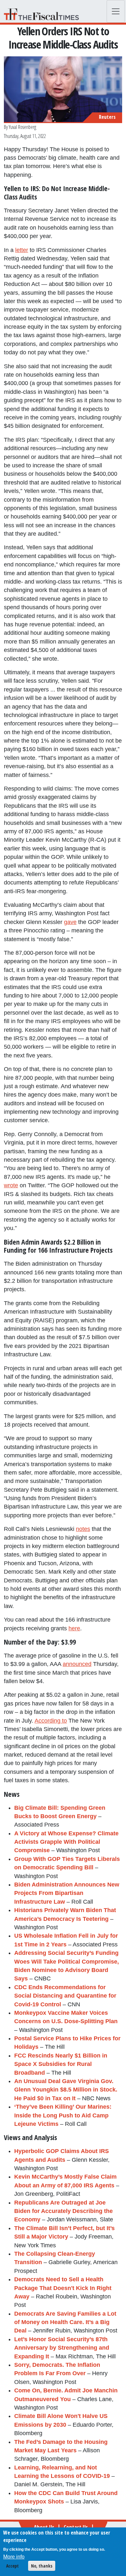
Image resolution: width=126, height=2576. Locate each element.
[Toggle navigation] (116, 11)
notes (83, 1529)
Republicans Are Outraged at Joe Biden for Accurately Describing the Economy (63, 2211)
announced (77, 1664)
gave (70, 922)
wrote (11, 1185)
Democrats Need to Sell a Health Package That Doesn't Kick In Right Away (63, 2288)
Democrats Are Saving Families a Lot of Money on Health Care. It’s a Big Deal (65, 2322)
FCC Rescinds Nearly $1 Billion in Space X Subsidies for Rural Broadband (61, 2064)
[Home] (44, 14)
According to (51, 1721)
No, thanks (42, 2566)
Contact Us (76, 2527)
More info (14, 2557)
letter (22, 250)
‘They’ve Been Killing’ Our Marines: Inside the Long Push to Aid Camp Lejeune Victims (63, 2115)
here (74, 1628)
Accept (12, 2566)
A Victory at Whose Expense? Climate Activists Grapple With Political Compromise (66, 1842)
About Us (44, 2527)
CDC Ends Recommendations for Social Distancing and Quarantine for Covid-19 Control (65, 1996)
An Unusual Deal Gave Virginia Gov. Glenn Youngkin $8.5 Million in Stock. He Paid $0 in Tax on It (66, 2090)
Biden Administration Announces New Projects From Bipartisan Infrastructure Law (67, 1893)
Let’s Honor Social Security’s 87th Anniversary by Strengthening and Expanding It (62, 2348)
